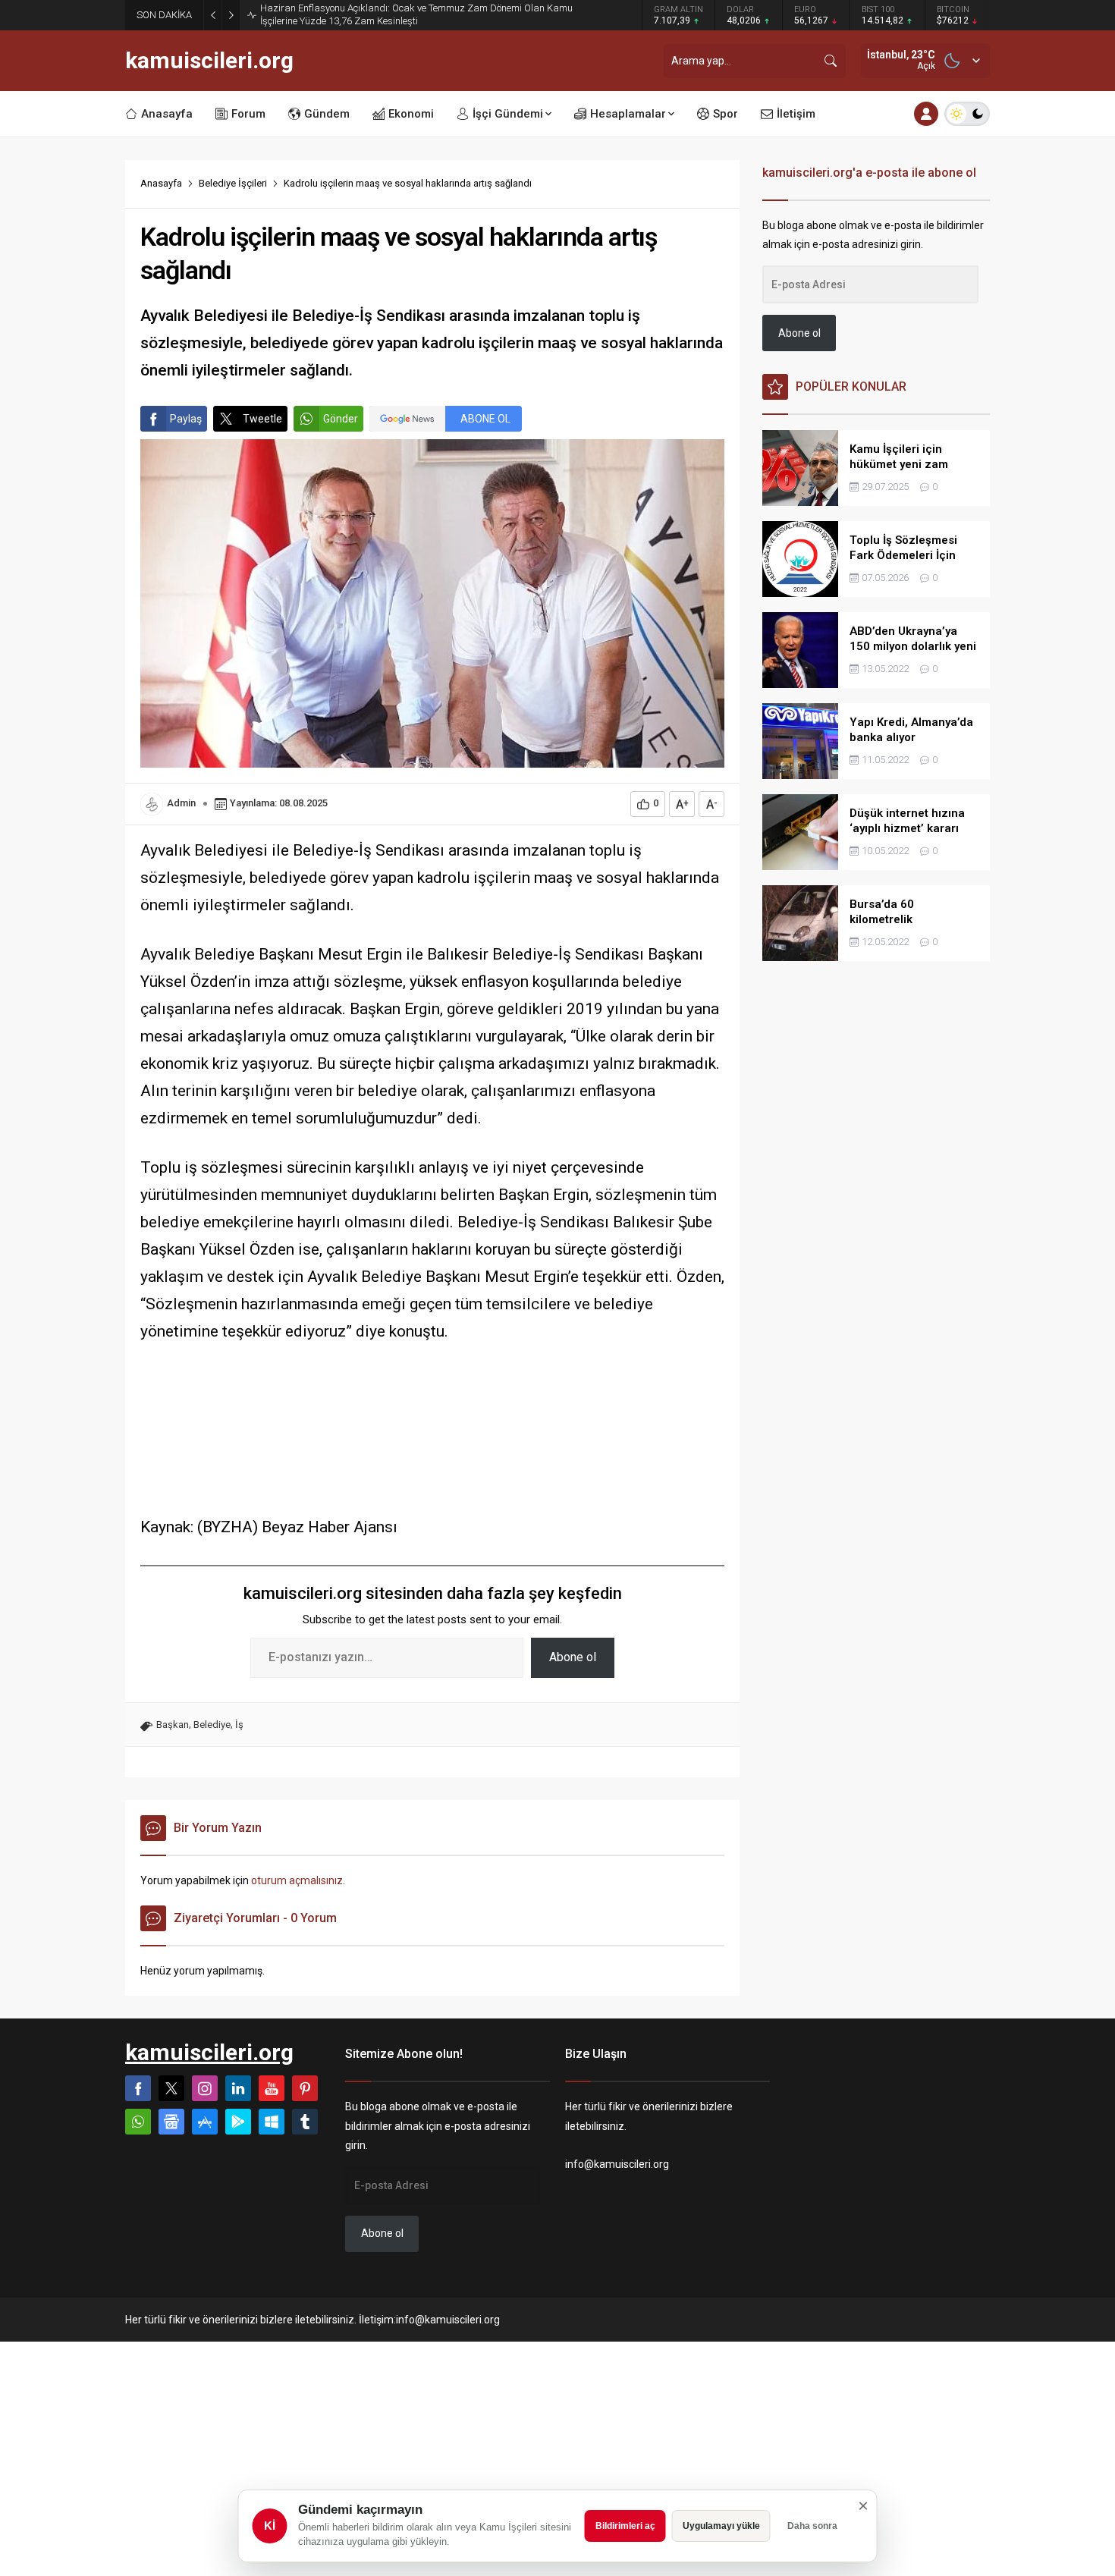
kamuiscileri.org (209, 61)
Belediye (212, 1725)
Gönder (341, 419)
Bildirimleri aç (625, 2526)
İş (239, 1725)
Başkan (173, 1725)
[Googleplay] (238, 2122)
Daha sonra (812, 2526)
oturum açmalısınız (297, 1880)
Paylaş (186, 419)
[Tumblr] (305, 2122)
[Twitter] (171, 2088)
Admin (181, 803)
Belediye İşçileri (233, 183)
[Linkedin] (238, 2088)
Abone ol (573, 1657)
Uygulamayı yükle (721, 2526)
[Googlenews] (171, 2122)
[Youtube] (272, 2088)
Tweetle (262, 419)
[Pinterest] (305, 2088)
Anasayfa (161, 183)
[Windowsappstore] (272, 2122)
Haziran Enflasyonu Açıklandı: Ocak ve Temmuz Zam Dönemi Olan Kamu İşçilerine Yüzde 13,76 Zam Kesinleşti (416, 14)
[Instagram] (205, 2088)
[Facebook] (138, 2088)
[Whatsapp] (138, 2122)
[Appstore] (205, 2122)
